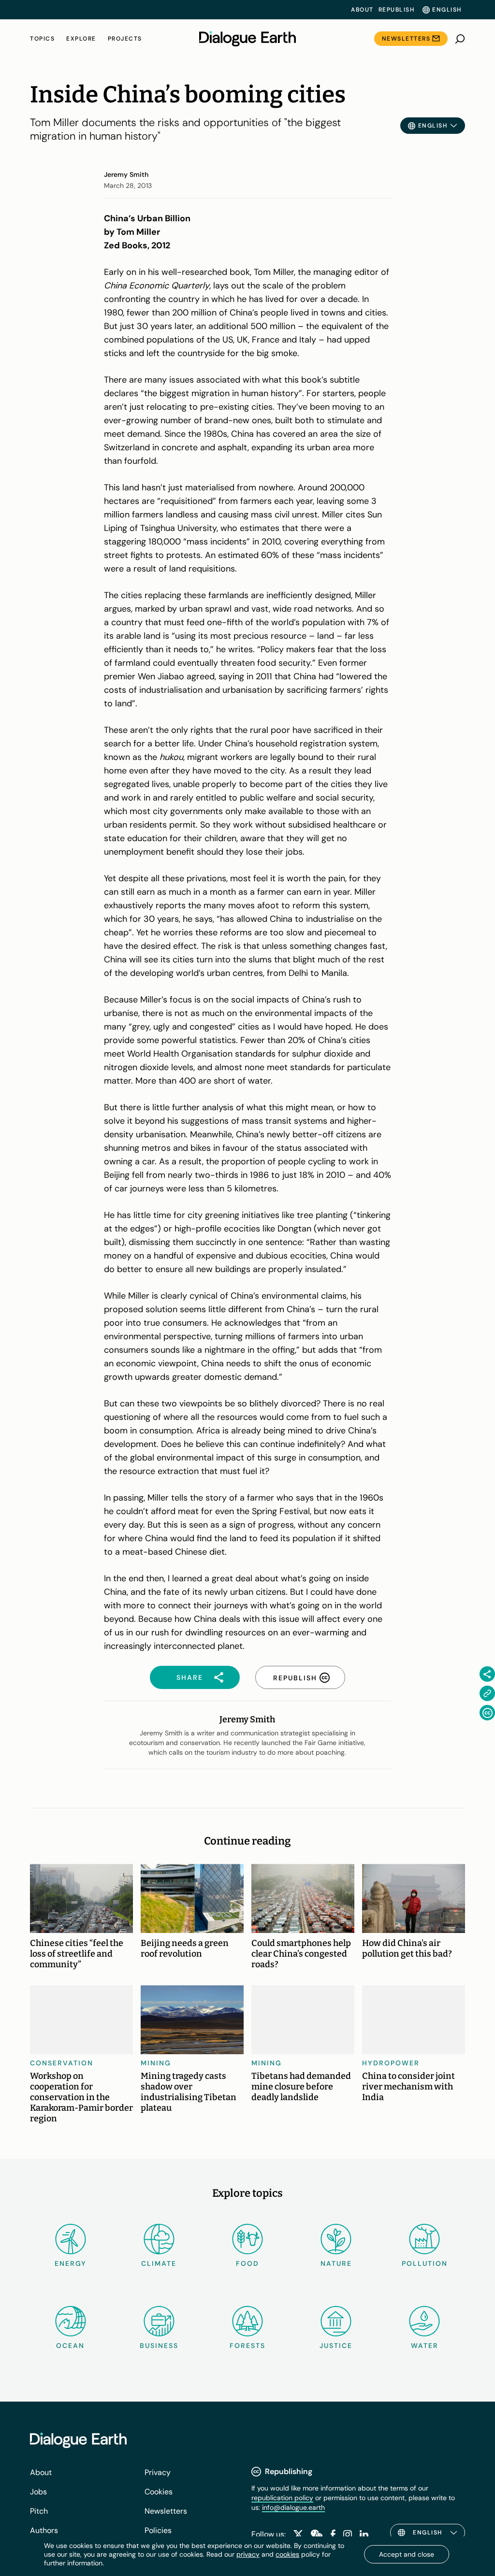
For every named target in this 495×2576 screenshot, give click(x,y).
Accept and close (407, 2554)
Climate (159, 2263)
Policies (158, 2530)
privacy (248, 2554)
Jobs (38, 2492)
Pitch (39, 2511)
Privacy (158, 2472)
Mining (156, 2063)
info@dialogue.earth (293, 2507)
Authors (44, 2530)
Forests (247, 2346)
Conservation (62, 2063)
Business (159, 2346)
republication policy (282, 2498)
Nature (336, 2263)
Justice (336, 2346)
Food (247, 2263)
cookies (287, 2554)
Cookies (159, 2492)
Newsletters (406, 39)
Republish (397, 10)
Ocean (70, 2346)
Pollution (425, 2263)
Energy (71, 2263)
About (362, 10)
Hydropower (391, 2063)
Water (425, 2346)
